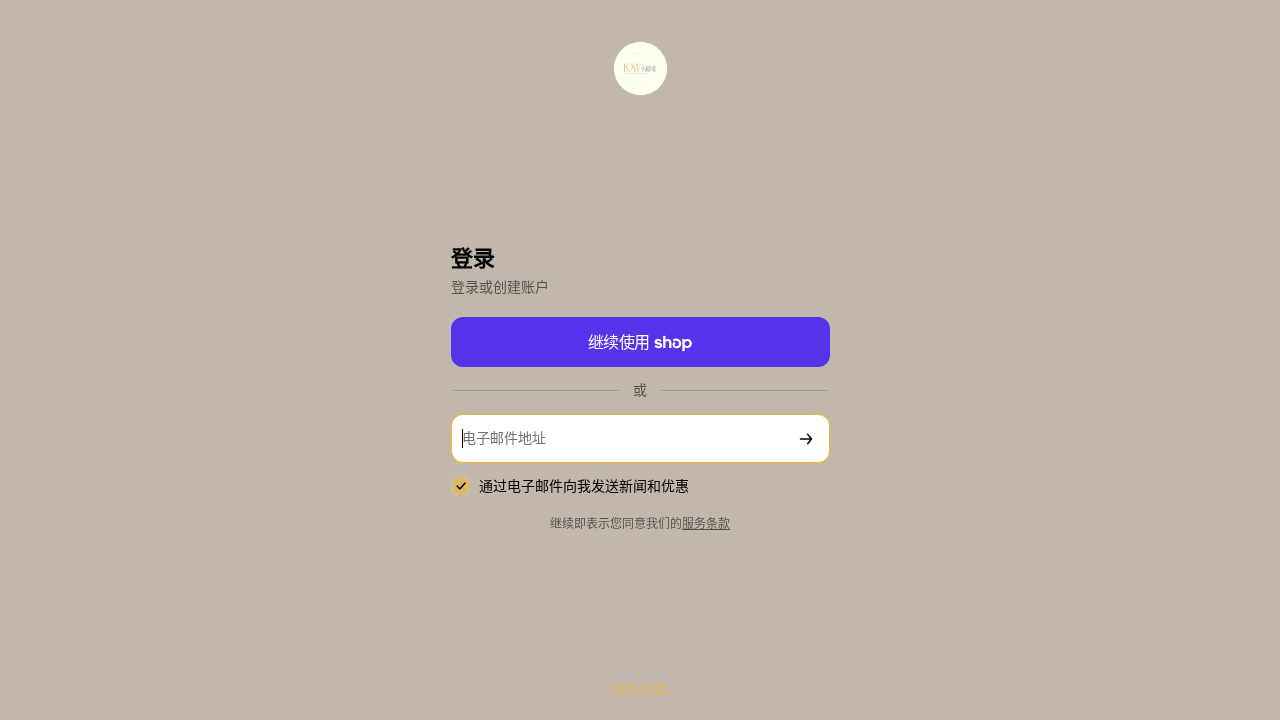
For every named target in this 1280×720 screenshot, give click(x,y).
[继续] (806, 438)
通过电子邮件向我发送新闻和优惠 (584, 486)
